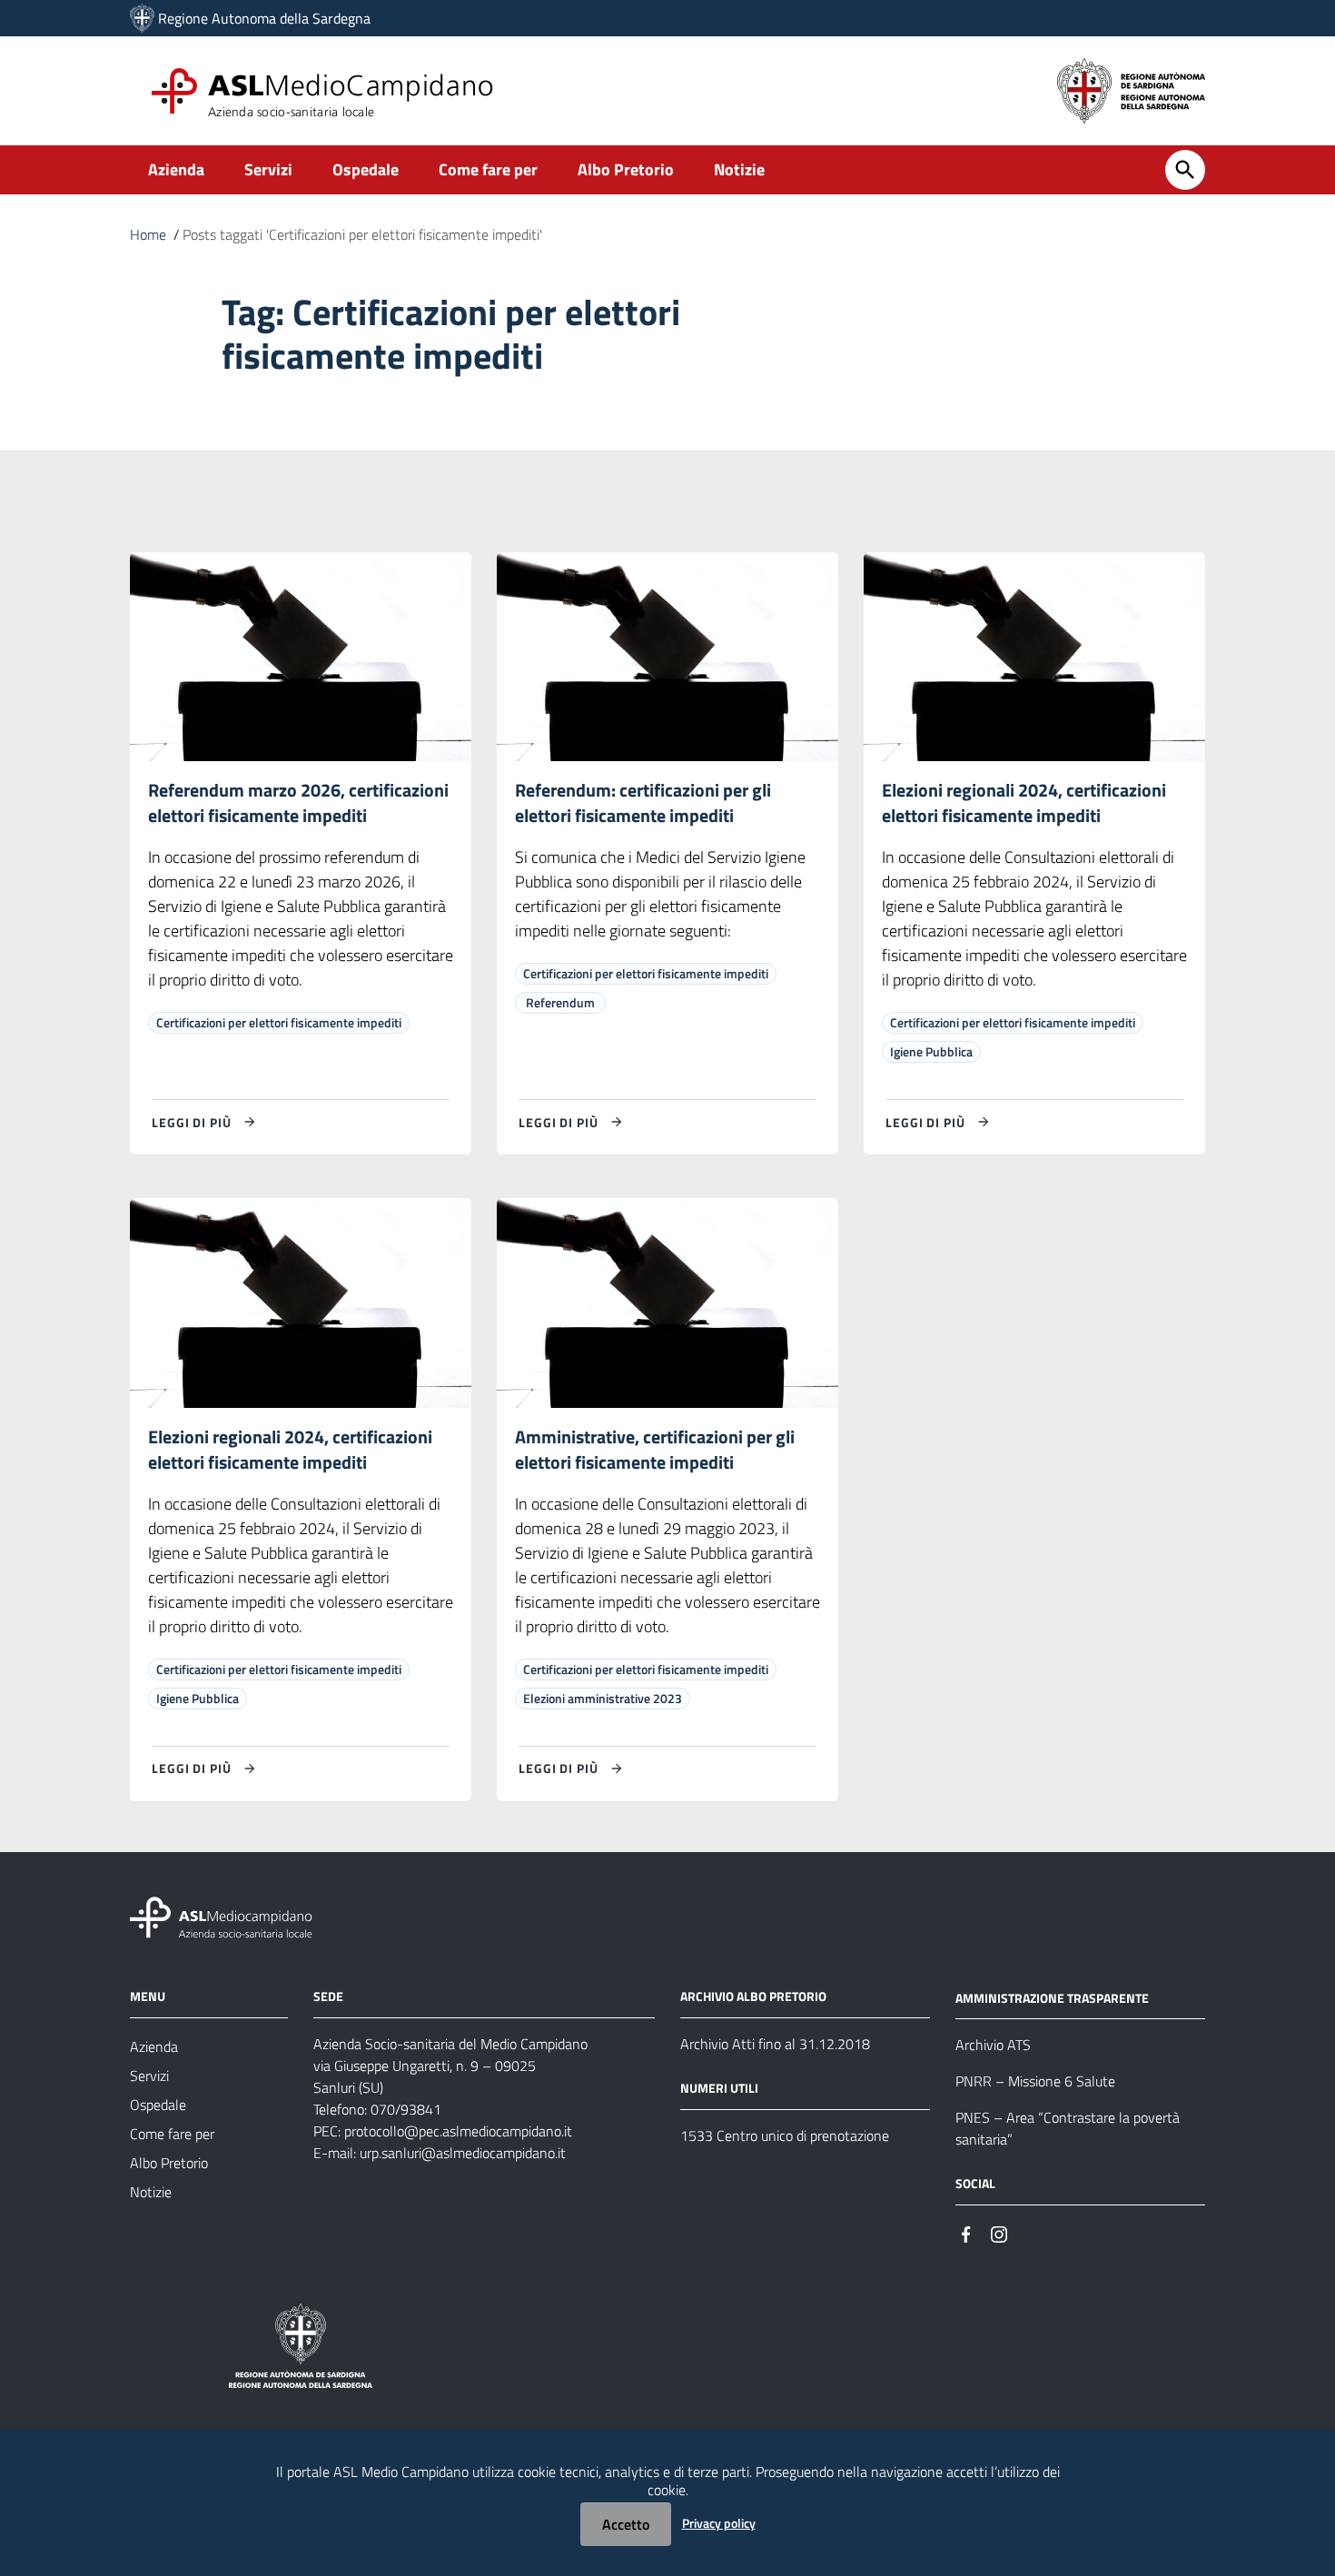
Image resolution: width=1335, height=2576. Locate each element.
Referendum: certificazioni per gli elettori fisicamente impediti (643, 803)
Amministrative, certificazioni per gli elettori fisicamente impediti (655, 1449)
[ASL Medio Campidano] (142, 18)
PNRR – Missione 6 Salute (1035, 2081)
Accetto (626, 2524)
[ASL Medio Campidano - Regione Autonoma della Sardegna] (222, 1915)
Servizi (268, 169)
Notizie (739, 169)
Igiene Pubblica (931, 1051)
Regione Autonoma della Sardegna (264, 18)
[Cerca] (1185, 170)
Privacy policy (719, 2523)
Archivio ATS (993, 2045)
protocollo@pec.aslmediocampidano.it (458, 2131)
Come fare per (488, 169)
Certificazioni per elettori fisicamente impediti (279, 1022)
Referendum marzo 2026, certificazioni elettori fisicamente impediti (298, 803)
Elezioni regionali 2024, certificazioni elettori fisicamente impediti (1024, 803)
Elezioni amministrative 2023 (603, 1698)
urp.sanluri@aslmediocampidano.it (463, 2153)
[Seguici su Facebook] (966, 2232)
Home (148, 234)
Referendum (560, 1002)
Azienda (176, 169)
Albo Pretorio (626, 169)
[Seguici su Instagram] (999, 2232)
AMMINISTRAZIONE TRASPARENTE (1052, 1997)
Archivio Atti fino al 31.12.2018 (775, 2044)
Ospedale (366, 169)
